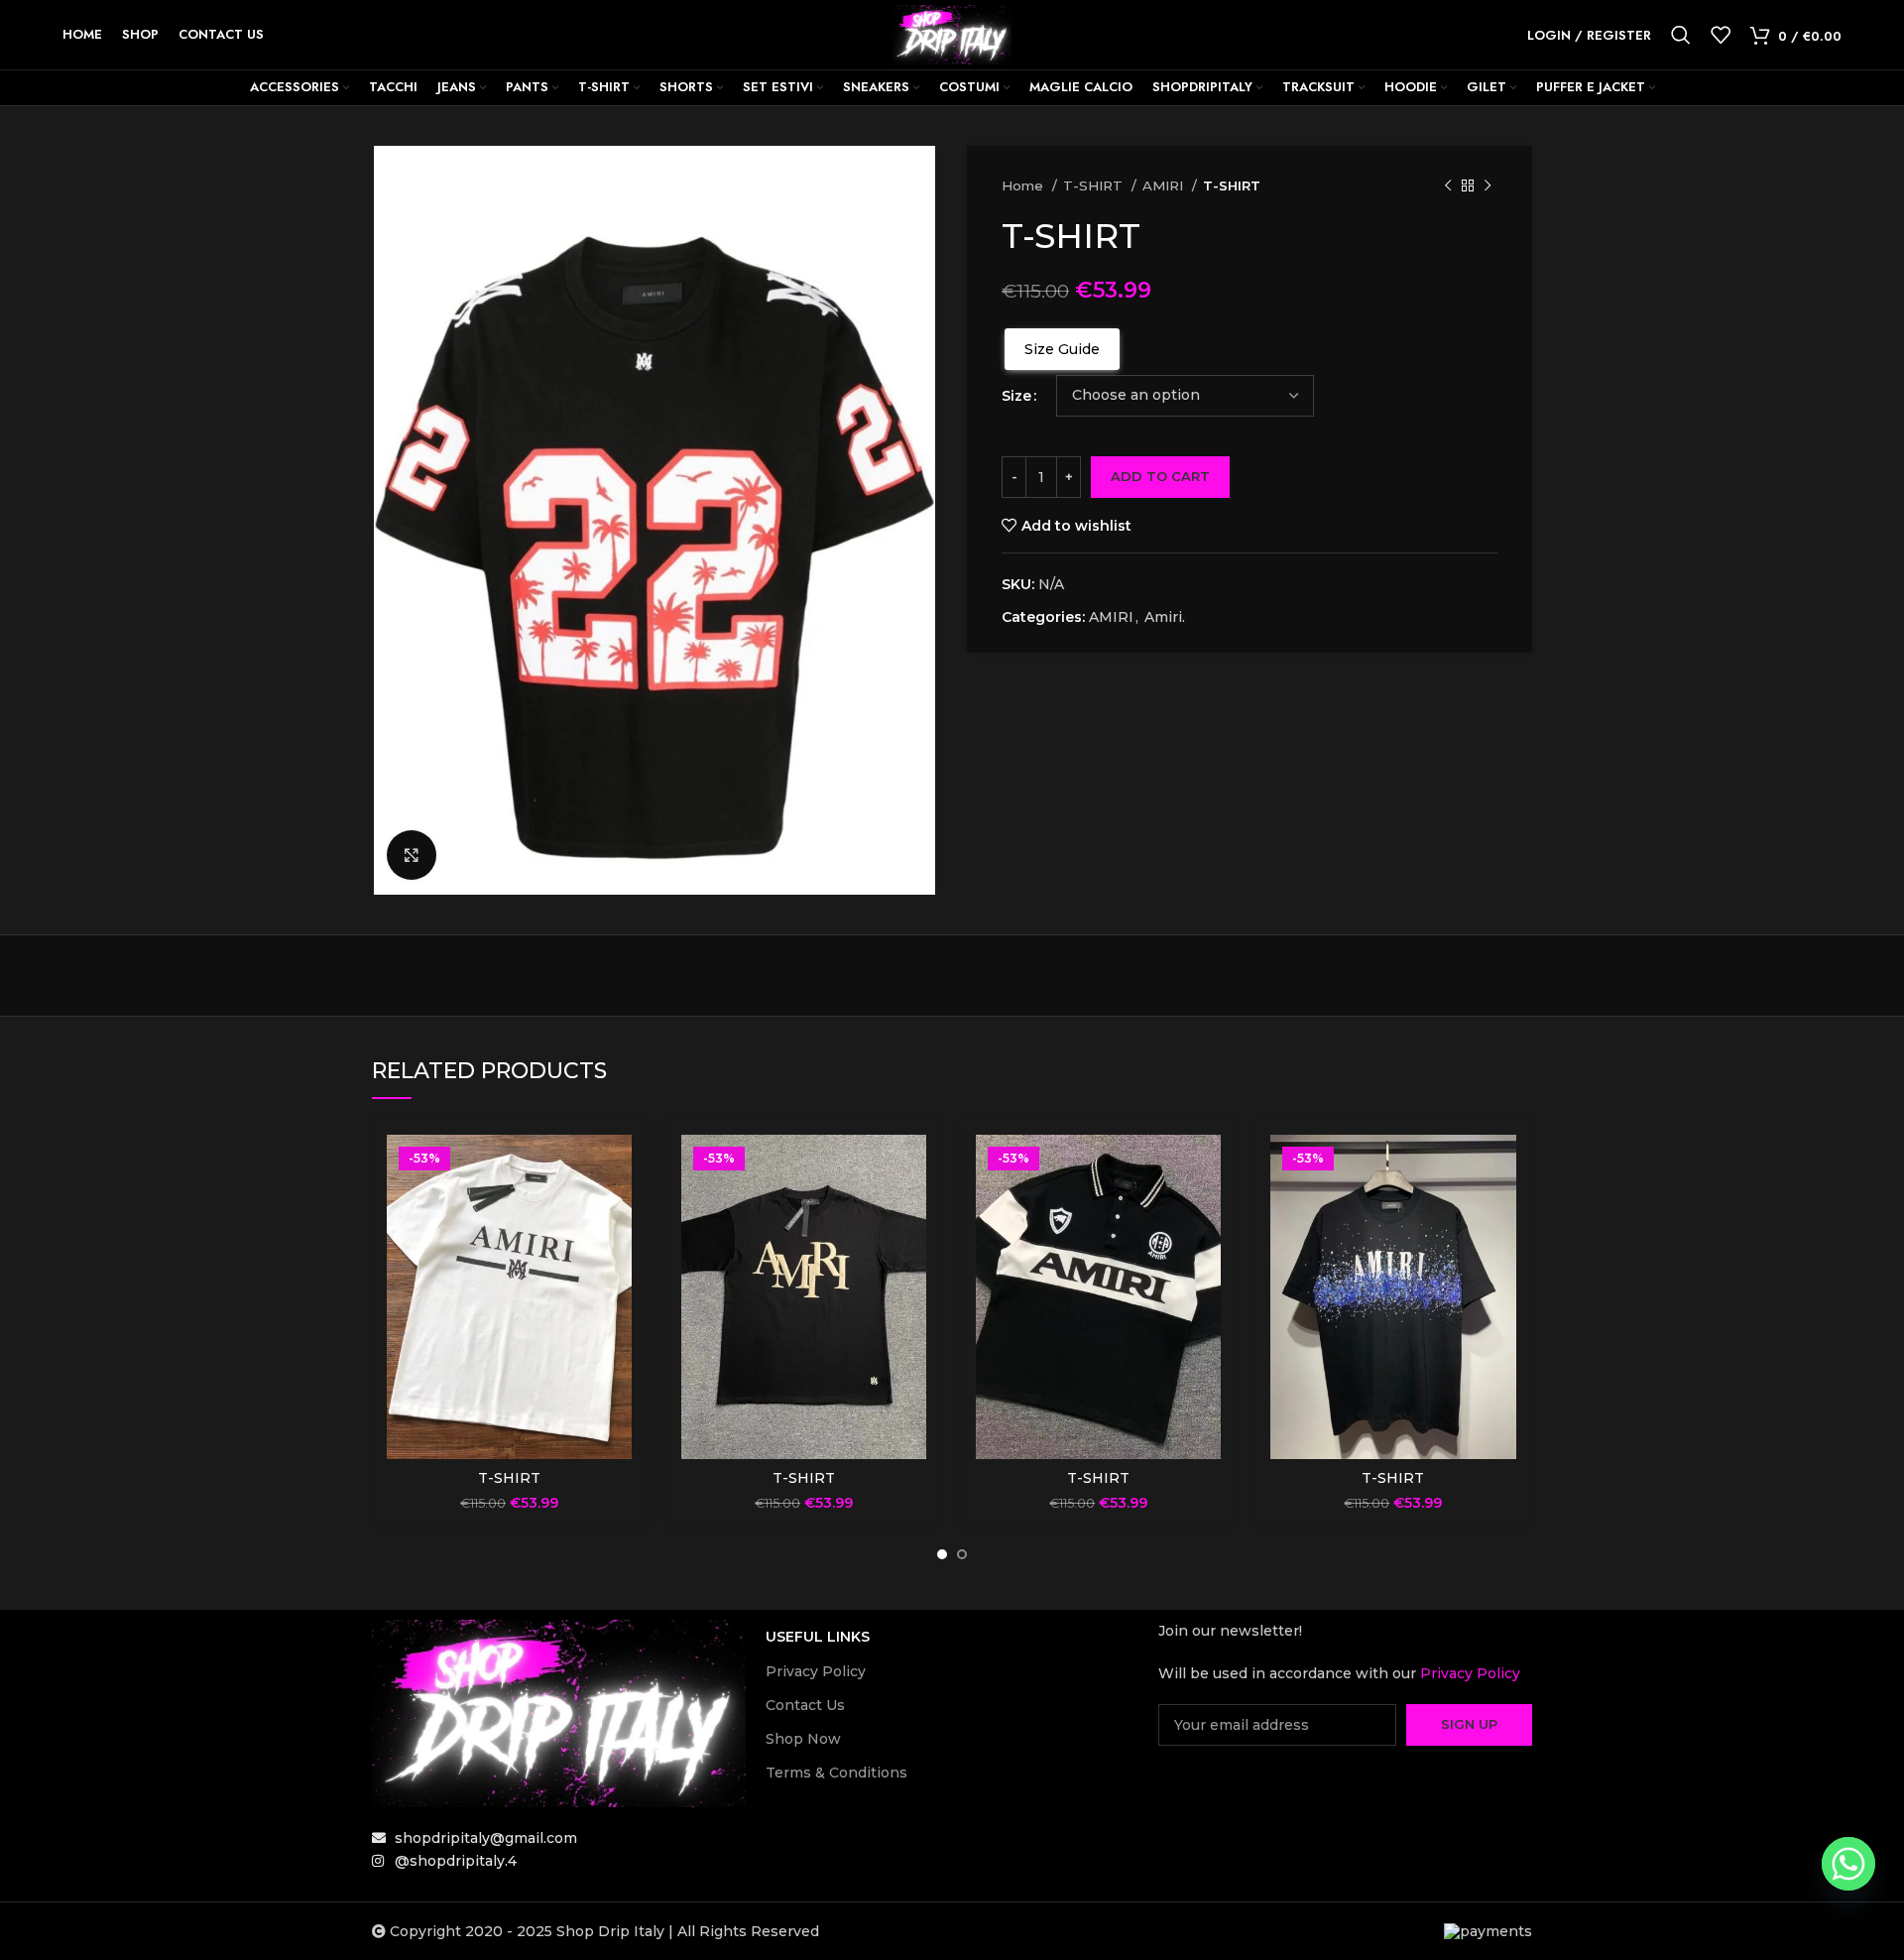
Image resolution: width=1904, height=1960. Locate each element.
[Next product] (1487, 186)
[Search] (1681, 35)
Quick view (617, 1167)
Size (1016, 396)
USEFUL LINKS (818, 1637)
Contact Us (805, 1705)
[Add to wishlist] (617, 1212)
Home (1024, 185)
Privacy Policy (816, 1671)
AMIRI (1165, 185)
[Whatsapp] (1848, 1864)
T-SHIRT (1095, 185)
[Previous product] (1448, 186)
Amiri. (1165, 617)
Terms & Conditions (836, 1773)
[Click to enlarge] (412, 855)
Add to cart (1160, 476)
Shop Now (803, 1739)
